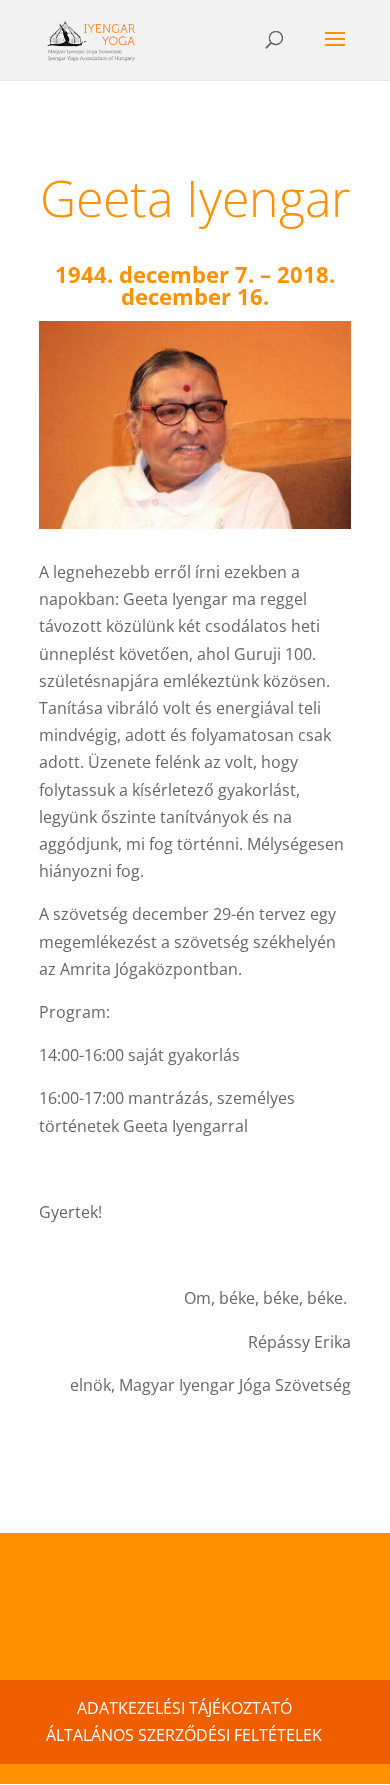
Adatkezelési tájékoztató (184, 1708)
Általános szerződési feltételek (184, 1735)
